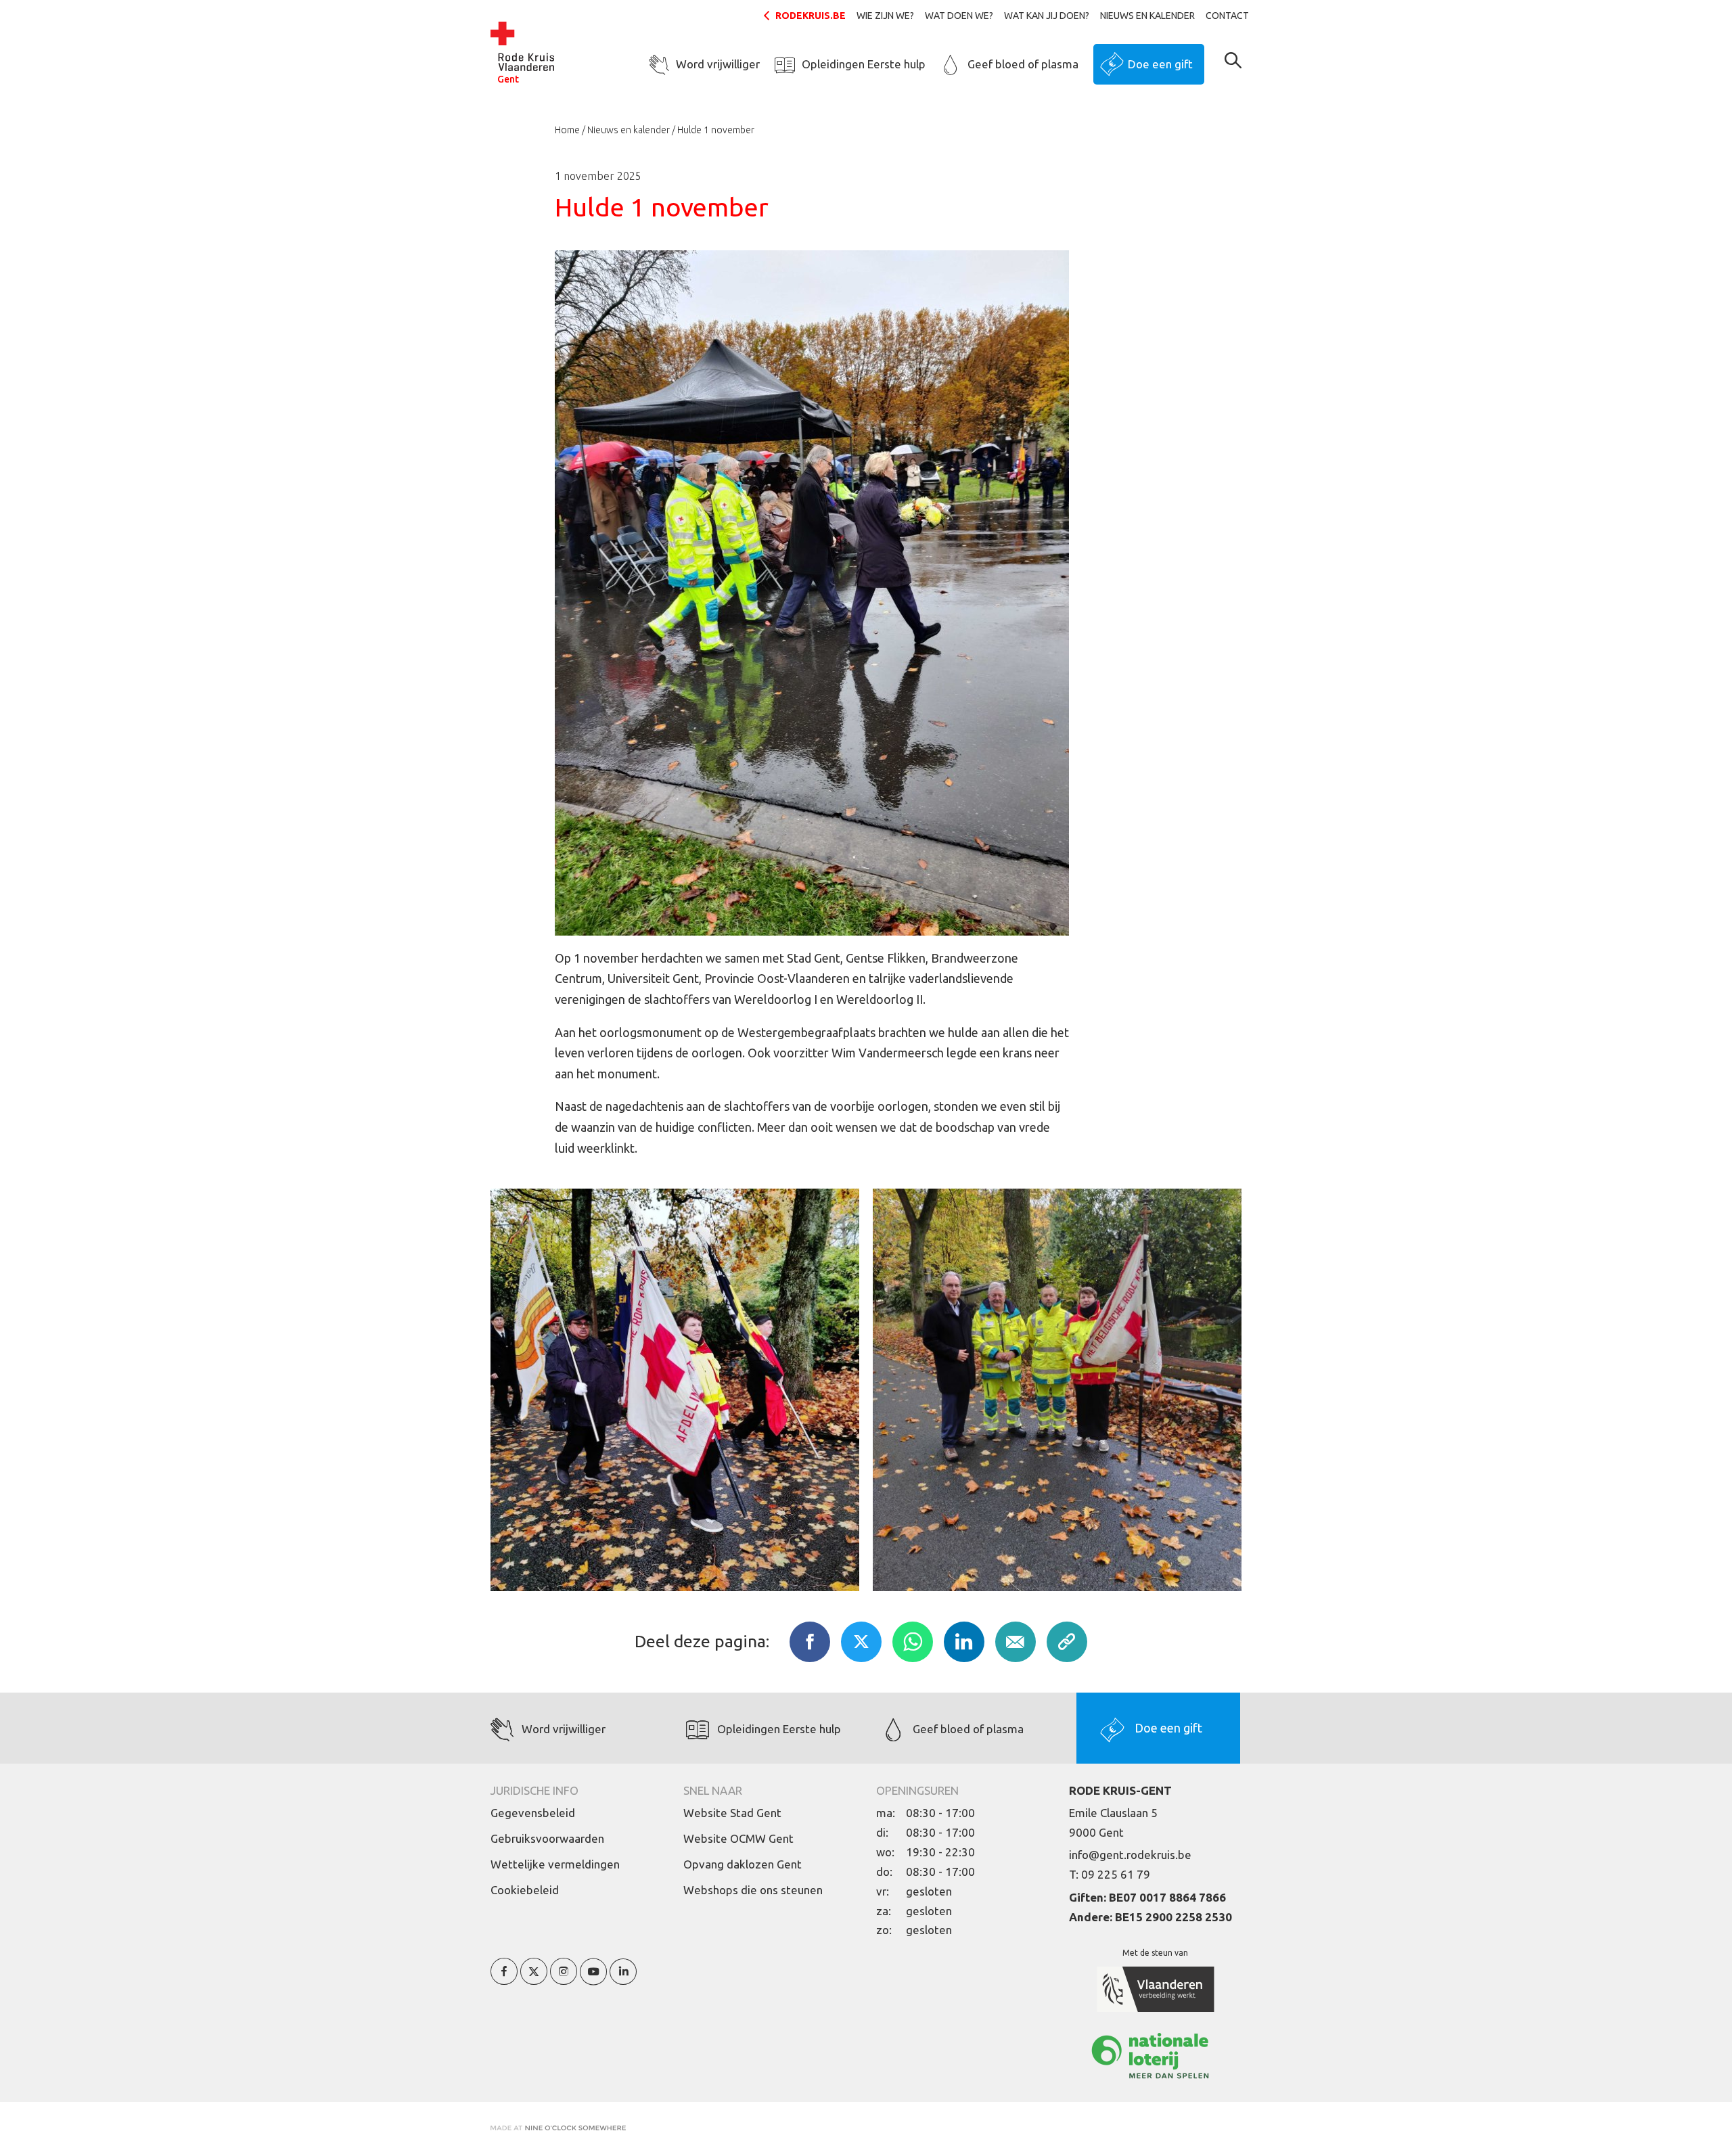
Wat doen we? (959, 16)
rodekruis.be (811, 16)
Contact (1227, 16)
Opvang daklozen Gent (743, 1864)
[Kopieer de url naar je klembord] (1067, 1642)
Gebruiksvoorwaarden (547, 1838)
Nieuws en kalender (1147, 16)
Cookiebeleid (525, 1890)
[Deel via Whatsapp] (913, 1642)
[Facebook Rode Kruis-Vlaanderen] (504, 1979)
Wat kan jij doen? (1047, 16)
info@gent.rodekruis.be (1130, 1855)
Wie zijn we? (885, 16)
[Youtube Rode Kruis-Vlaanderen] (593, 1979)
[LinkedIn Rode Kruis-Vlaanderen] (623, 1979)
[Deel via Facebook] (810, 1642)
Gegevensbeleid (533, 1813)
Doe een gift (1160, 64)
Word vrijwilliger (718, 64)
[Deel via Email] (1016, 1642)
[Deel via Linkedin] (964, 1642)
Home (567, 130)
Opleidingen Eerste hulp (864, 64)
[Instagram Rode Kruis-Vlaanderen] (564, 1979)
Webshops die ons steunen (753, 1890)
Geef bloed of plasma (1023, 64)
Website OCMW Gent (738, 1838)
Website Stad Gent (732, 1813)
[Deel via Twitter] (861, 1642)
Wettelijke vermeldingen (555, 1864)
